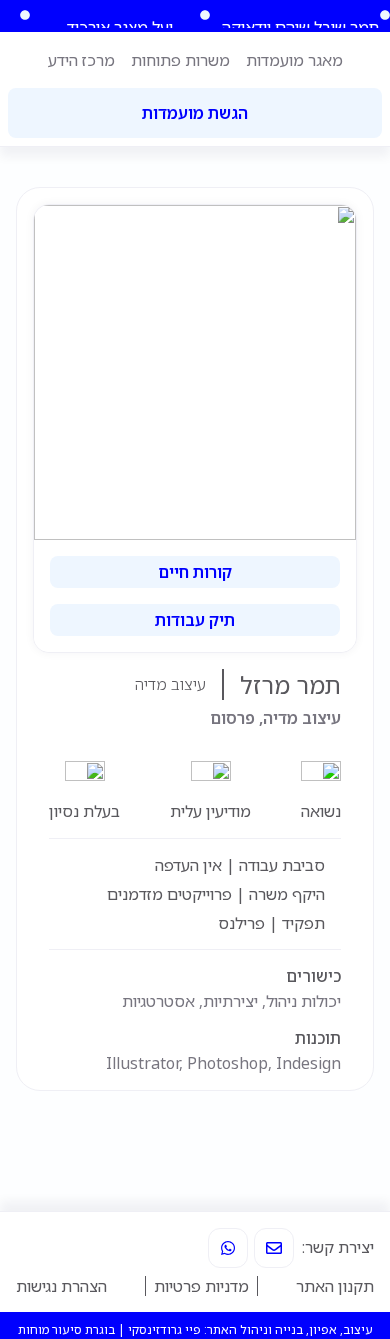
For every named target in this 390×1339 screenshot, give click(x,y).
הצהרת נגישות (61, 1286)
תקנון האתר (335, 1286)
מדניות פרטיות (201, 1286)
